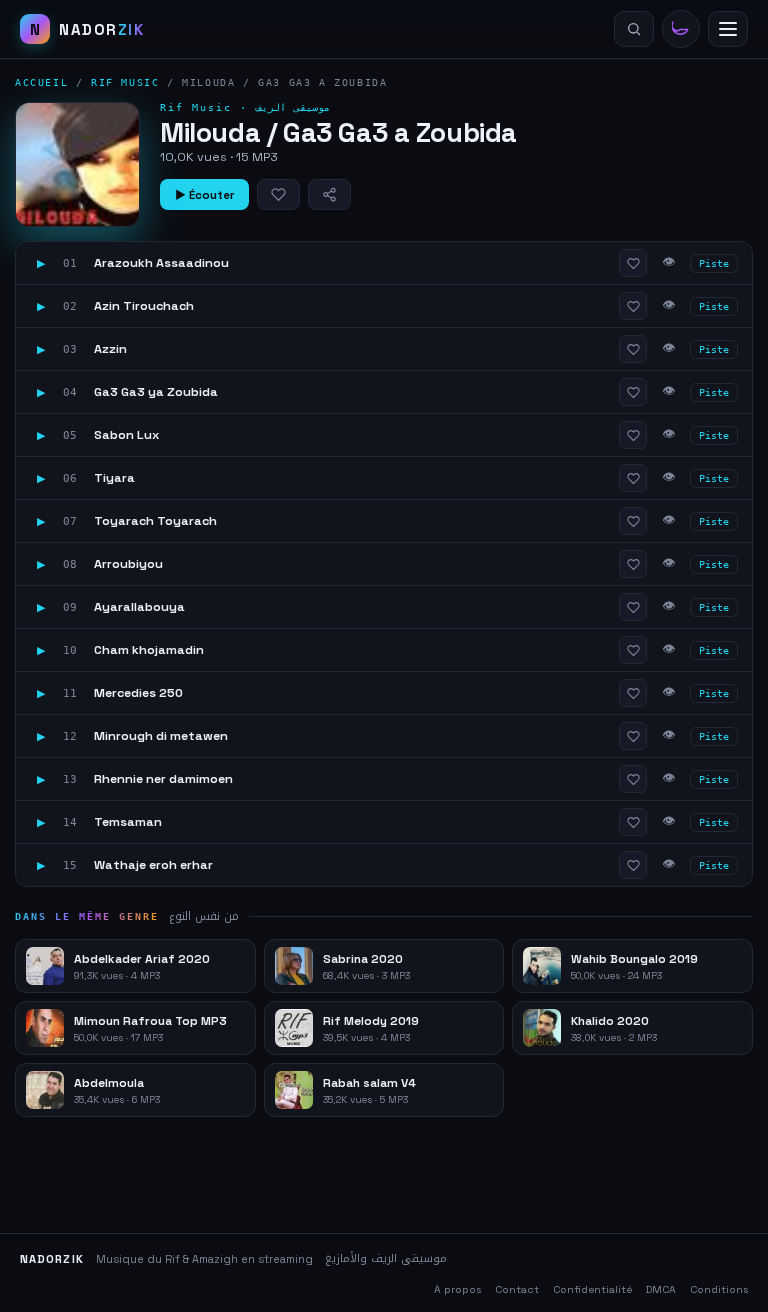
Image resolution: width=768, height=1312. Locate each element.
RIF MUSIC (125, 82)
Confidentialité (592, 1289)
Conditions (719, 1289)
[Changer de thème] (681, 29)
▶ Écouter (204, 195)
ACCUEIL (41, 82)
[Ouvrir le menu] (728, 29)
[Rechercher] (634, 29)
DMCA (661, 1289)
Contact (517, 1289)
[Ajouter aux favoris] (278, 194)
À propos (457, 1289)
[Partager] (329, 194)
